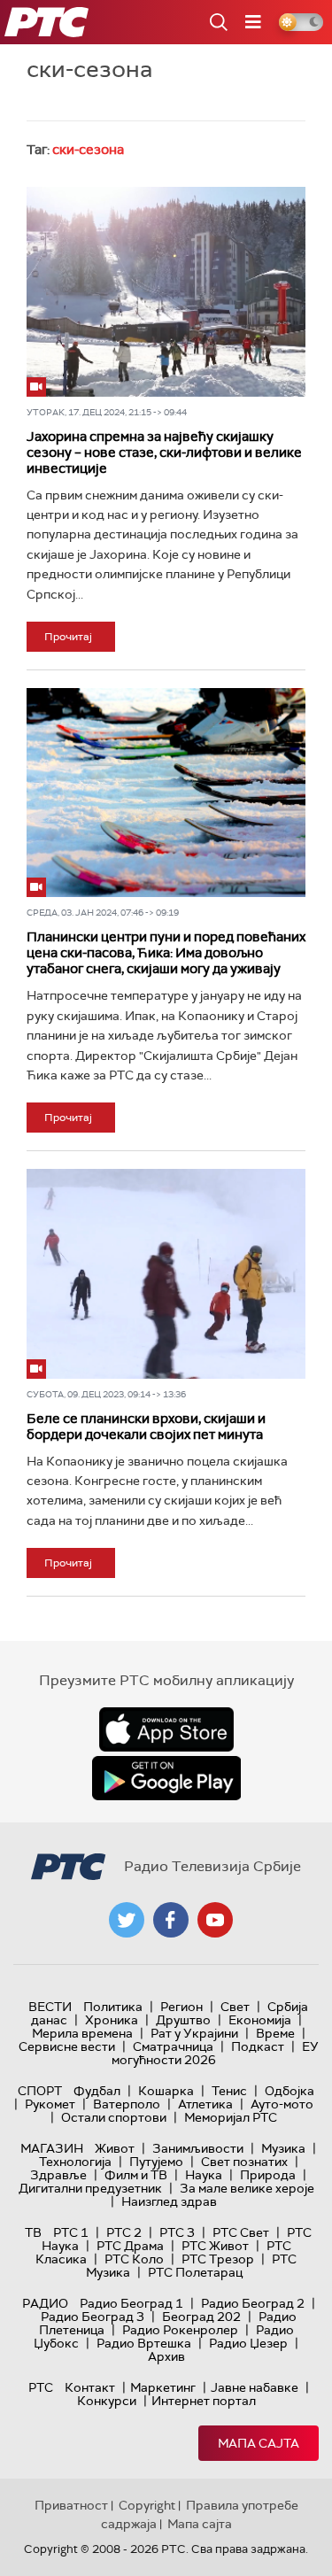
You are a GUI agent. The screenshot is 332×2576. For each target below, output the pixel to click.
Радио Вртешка (144, 2343)
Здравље (58, 2175)
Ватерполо (127, 2104)
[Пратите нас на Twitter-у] (127, 1920)
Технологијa (75, 2162)
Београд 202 (201, 2317)
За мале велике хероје (247, 2188)
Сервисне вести (67, 2046)
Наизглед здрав (169, 2201)
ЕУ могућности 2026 (215, 2053)
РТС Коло (134, 2259)
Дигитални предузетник (90, 2188)
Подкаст (258, 2046)
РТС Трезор (218, 2259)
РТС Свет (241, 2232)
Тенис (229, 2091)
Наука (204, 2175)
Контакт (90, 2387)
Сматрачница (173, 2046)
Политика (113, 2007)
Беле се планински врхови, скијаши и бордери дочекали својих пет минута (146, 1427)
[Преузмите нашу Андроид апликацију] (166, 1778)
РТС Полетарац (195, 2272)
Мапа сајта (259, 2443)
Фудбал (97, 2091)
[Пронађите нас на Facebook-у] (171, 1920)
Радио (45, 2303)
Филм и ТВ (136, 2175)
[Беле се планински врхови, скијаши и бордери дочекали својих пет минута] (166, 1273)
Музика (283, 2148)
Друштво (183, 2020)
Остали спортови (114, 2117)
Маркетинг (163, 2387)
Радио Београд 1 (131, 2303)
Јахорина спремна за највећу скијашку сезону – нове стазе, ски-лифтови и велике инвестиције (164, 453)
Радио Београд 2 (253, 2303)
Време (275, 2033)
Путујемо (156, 2162)
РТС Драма (130, 2246)
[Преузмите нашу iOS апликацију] (166, 1729)
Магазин (52, 2148)
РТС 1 (71, 2232)
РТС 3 (177, 2232)
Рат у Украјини (194, 2033)
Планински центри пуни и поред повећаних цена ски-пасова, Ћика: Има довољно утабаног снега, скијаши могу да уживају (166, 953)
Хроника (112, 2020)
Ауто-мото (282, 2104)
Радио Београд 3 (93, 2317)
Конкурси (107, 2401)
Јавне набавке (255, 2387)
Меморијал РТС (231, 2117)
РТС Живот (215, 2246)
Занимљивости (198, 2148)
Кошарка (166, 2091)
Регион (181, 2007)
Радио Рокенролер (180, 2330)
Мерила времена (82, 2033)
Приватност (71, 2505)
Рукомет (50, 2104)
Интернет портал (204, 2401)
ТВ (33, 2232)
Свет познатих (244, 2162)
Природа (268, 2175)
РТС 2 (124, 2232)
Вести (50, 2007)
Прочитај (68, 637)
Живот (115, 2148)
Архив (166, 2356)
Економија (260, 2020)
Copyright (147, 2505)
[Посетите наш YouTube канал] (215, 1920)
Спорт (40, 2091)
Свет (235, 2007)
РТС (41, 2387)
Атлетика (205, 2104)
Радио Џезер (248, 2343)
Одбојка (290, 2091)
